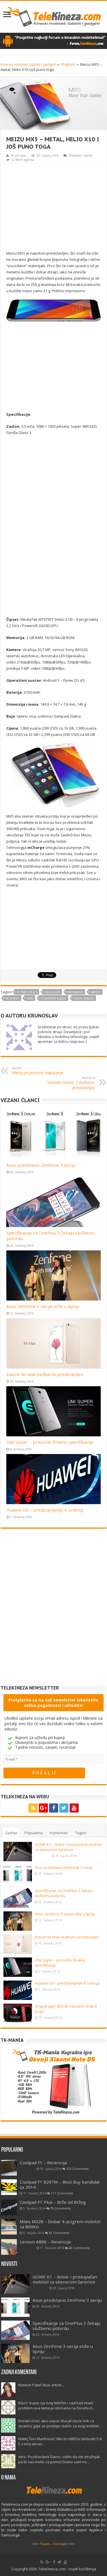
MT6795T (12, 998)
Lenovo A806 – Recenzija (45, 2242)
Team (45, 2544)
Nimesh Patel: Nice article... (41, 2385)
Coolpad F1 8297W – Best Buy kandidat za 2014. (60, 2184)
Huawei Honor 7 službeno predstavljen (71, 1083)
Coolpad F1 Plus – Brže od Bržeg (53, 2202)
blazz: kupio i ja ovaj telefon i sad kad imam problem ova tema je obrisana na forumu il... (56, 2405)
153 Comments (77, 2169)
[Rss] (33, 1808)
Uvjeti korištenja (82, 2569)
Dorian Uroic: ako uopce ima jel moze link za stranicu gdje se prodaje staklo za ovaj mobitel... (60, 2423)
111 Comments (62, 2193)
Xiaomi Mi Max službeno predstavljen (45, 1374)
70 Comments (60, 2208)
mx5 (30, 998)
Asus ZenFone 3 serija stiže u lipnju (43, 1306)
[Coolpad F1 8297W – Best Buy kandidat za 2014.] (9, 2187)
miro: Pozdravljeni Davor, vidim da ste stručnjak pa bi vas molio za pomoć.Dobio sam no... (59, 2459)
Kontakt (60, 2544)
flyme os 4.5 (27, 992)
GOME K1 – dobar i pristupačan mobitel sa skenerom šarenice (68, 1847)
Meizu (96, 992)
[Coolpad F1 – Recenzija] (9, 2168)
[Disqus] (53, 1611)
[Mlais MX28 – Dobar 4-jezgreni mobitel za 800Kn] (9, 2227)
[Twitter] (64, 1808)
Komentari (59, 1833)
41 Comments (59, 2233)
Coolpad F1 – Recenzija (43, 2163)
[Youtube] (74, 1808)
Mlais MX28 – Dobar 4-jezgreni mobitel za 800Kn (60, 2224)
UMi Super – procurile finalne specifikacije (50, 1442)
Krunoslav (19, 155)
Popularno (34, 1833)
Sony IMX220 (84, 998)
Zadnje (11, 1833)
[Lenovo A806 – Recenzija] (9, 2247)
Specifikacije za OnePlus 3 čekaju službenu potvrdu (64, 1893)
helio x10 (52, 992)
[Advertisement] (54, 206)
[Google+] (43, 1808)
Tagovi (81, 1833)
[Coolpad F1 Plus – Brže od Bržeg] (9, 2207)
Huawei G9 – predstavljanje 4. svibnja (45, 1510)
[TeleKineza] (53, 16)
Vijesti (88, 155)
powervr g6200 (53, 998)
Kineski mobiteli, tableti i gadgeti (28, 64)
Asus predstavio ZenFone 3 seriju (41, 1165)
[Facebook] (54, 1808)
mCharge (75, 992)
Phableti (68, 64)
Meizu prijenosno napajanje (38, 1070)
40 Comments (79, 2248)
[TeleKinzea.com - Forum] (53, 40)
